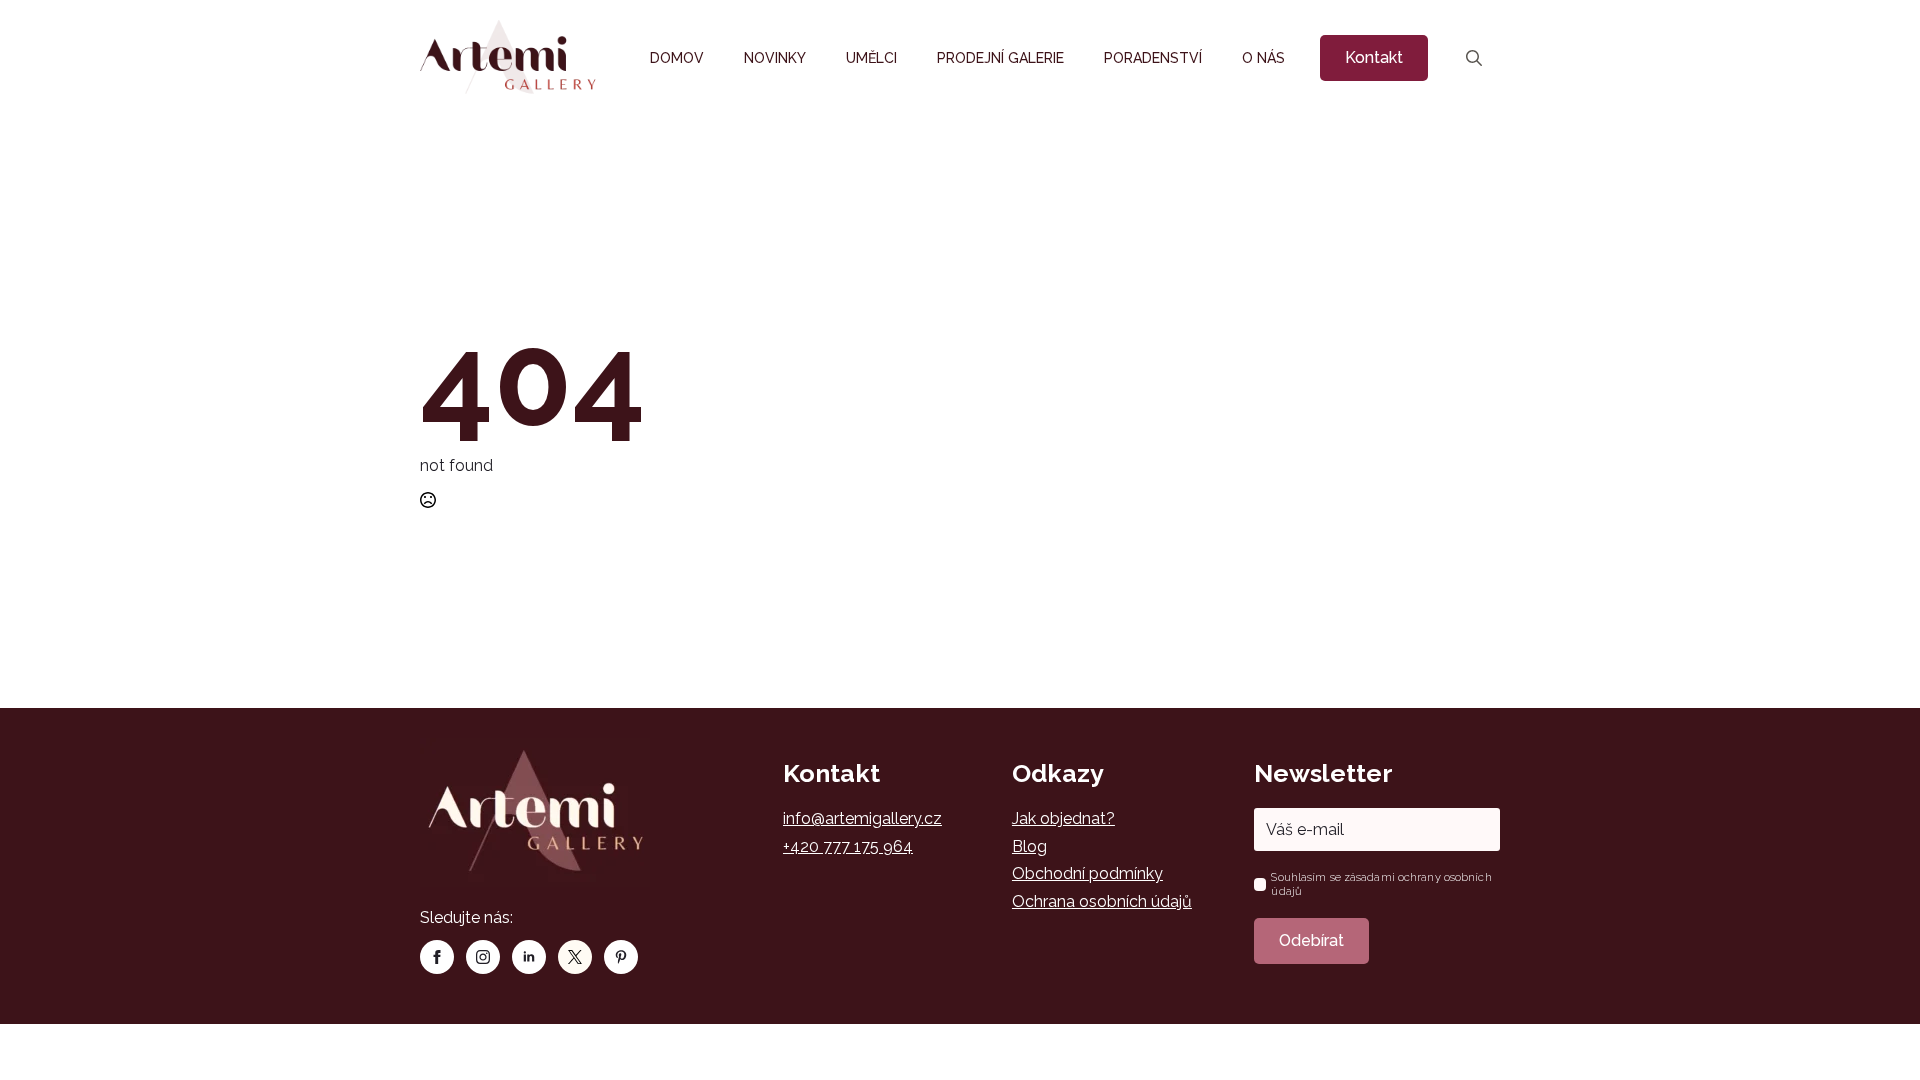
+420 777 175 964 (848, 846)
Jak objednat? (1063, 818)
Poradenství (1153, 58)
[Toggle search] (1474, 58)
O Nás (1263, 58)
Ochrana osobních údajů (1102, 901)
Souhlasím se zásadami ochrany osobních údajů (1381, 884)
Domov (677, 58)
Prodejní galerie (1000, 58)
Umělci (871, 58)
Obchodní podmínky (1087, 873)
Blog (1029, 846)
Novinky (775, 58)
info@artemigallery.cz (862, 818)
